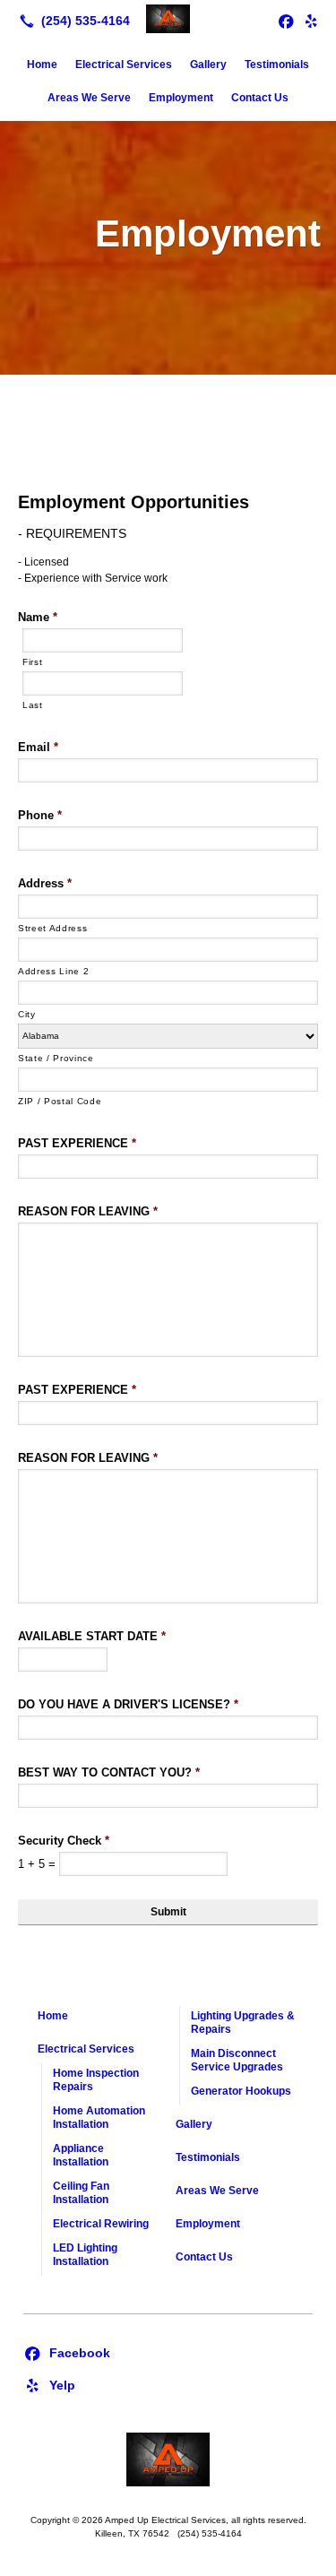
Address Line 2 (53, 971)
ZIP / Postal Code (60, 1101)
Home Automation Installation (99, 2118)
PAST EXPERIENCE (77, 1143)
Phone (40, 815)
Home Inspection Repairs (96, 2080)
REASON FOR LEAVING (88, 1211)
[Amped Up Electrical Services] (168, 19)
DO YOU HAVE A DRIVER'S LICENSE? (128, 1704)
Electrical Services (124, 65)
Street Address (52, 928)
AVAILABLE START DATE (92, 1636)
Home (42, 65)
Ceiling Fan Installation (81, 2193)
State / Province (56, 1058)
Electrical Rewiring (101, 2224)
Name (38, 617)
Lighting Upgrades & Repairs (243, 2023)
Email (38, 747)
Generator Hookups (241, 2091)
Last (33, 705)
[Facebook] (67, 2352)
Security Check (64, 1841)
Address (45, 883)
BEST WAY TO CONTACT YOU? (109, 1772)
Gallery (208, 65)
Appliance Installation (81, 2155)
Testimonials (277, 65)
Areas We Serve (89, 98)
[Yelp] (311, 21)
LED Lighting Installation (85, 2255)
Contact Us (260, 98)
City (27, 1014)
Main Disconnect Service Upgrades (237, 2060)
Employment (181, 98)
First (32, 662)
